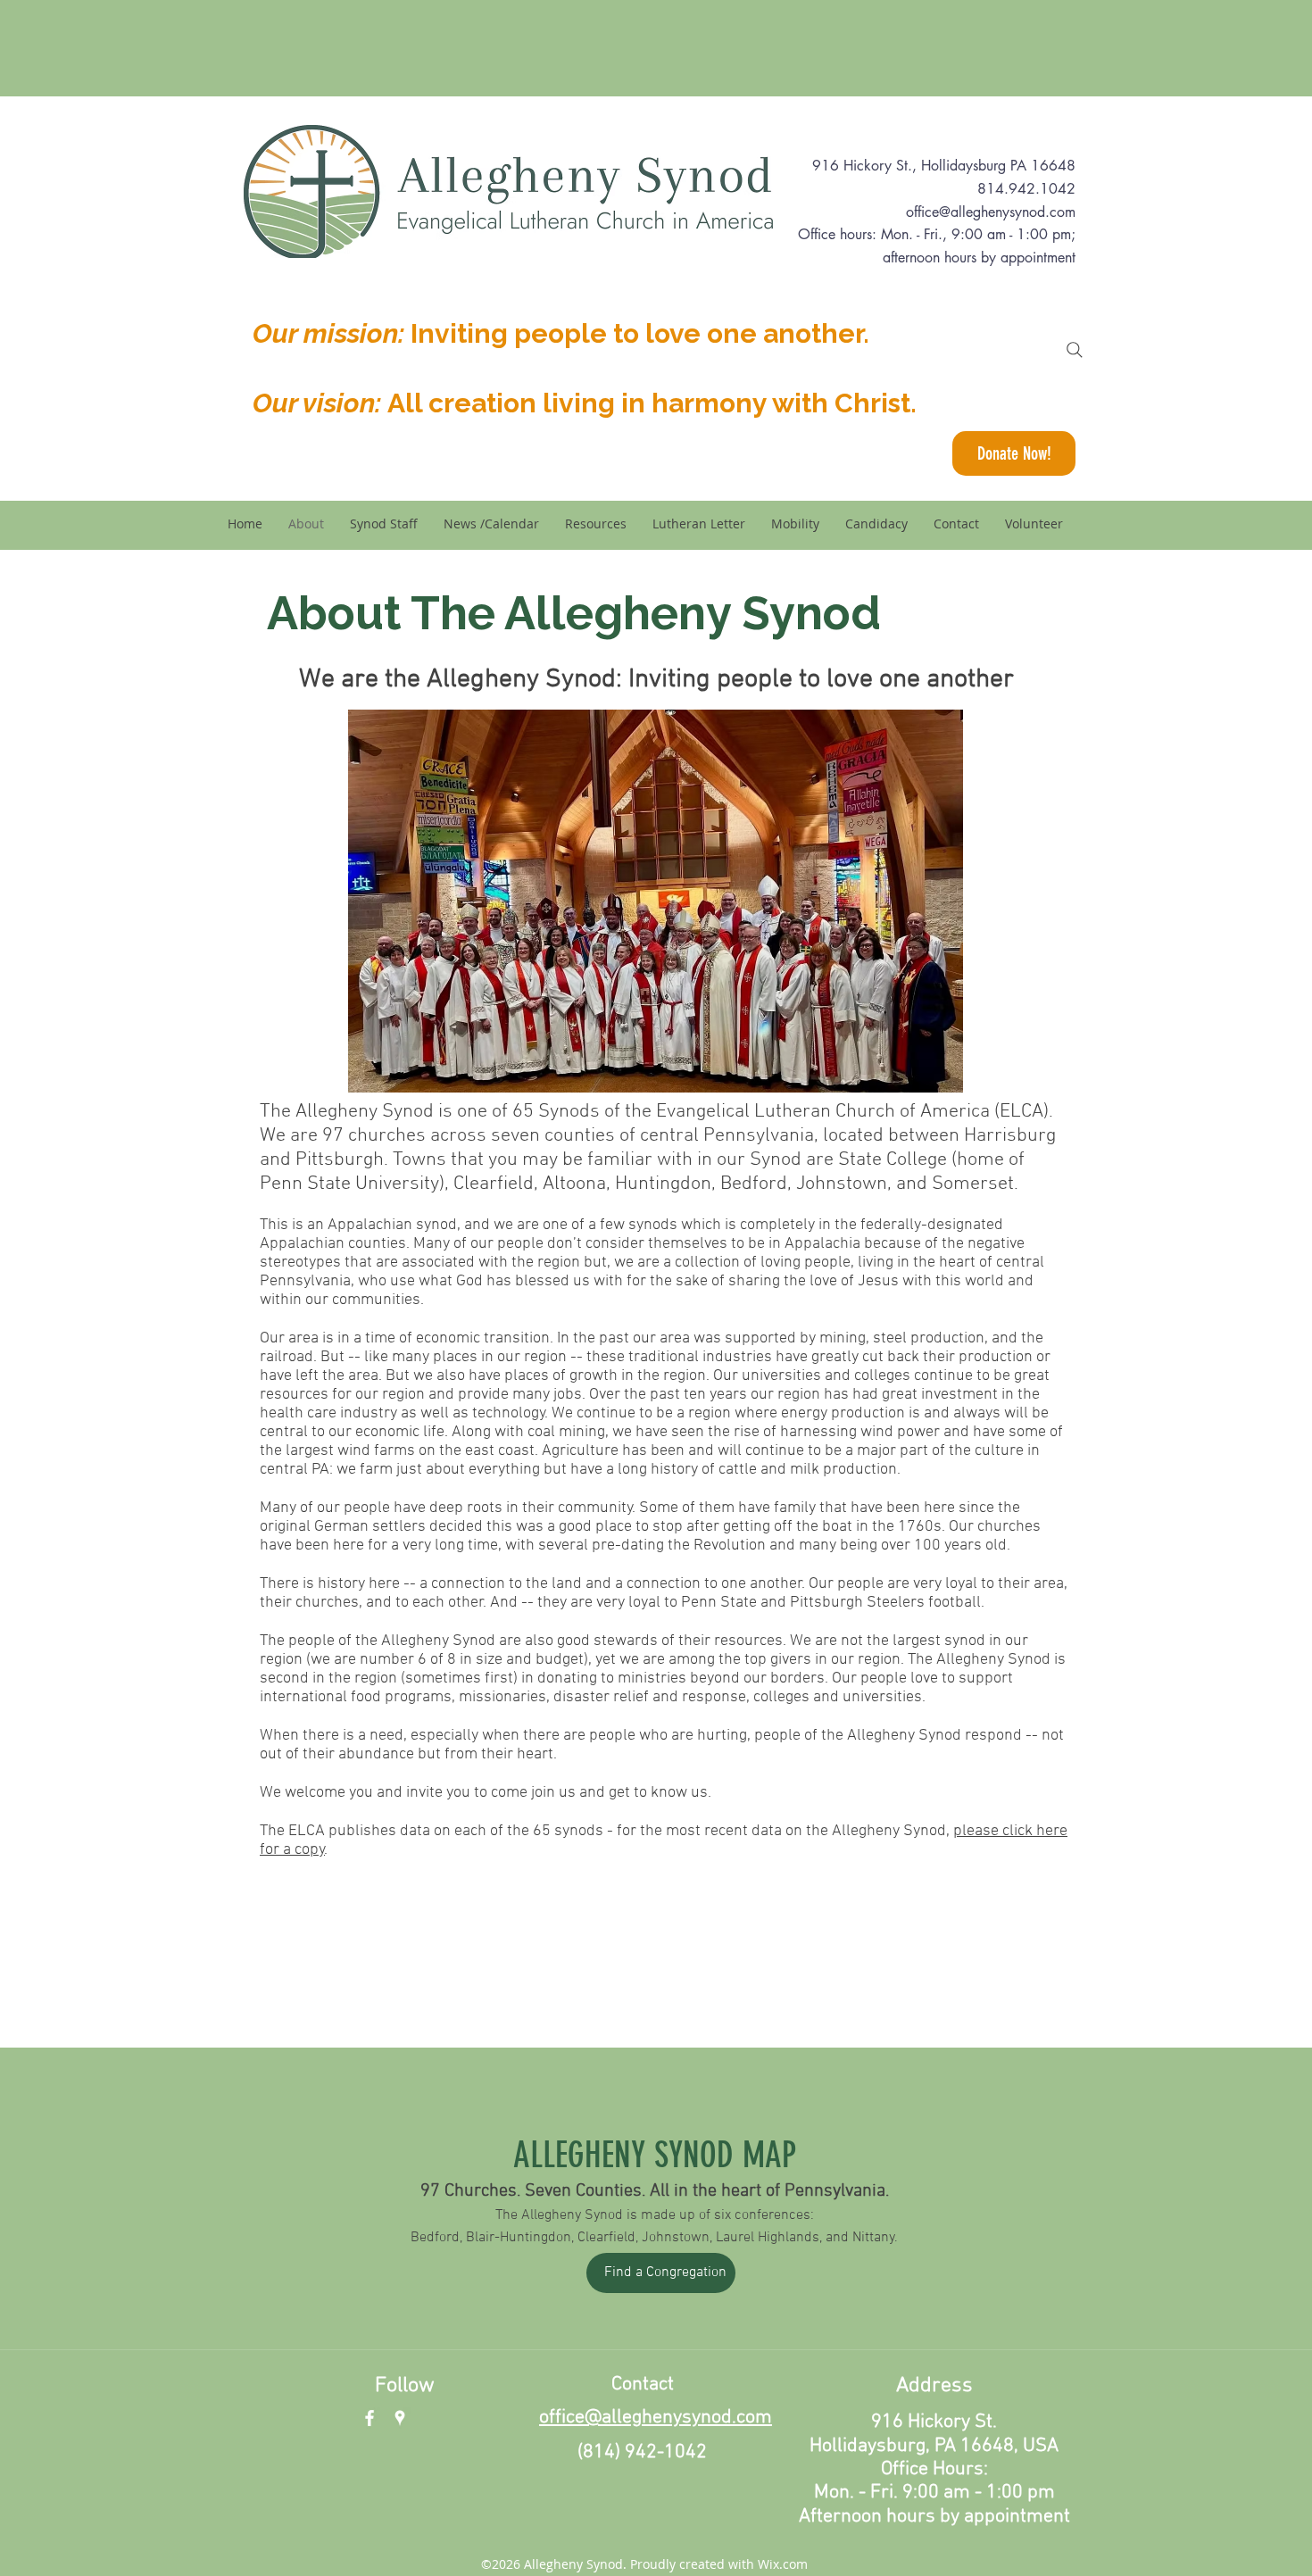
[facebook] (370, 2418)
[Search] (1075, 350)
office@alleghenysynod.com (991, 212)
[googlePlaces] (400, 2418)
